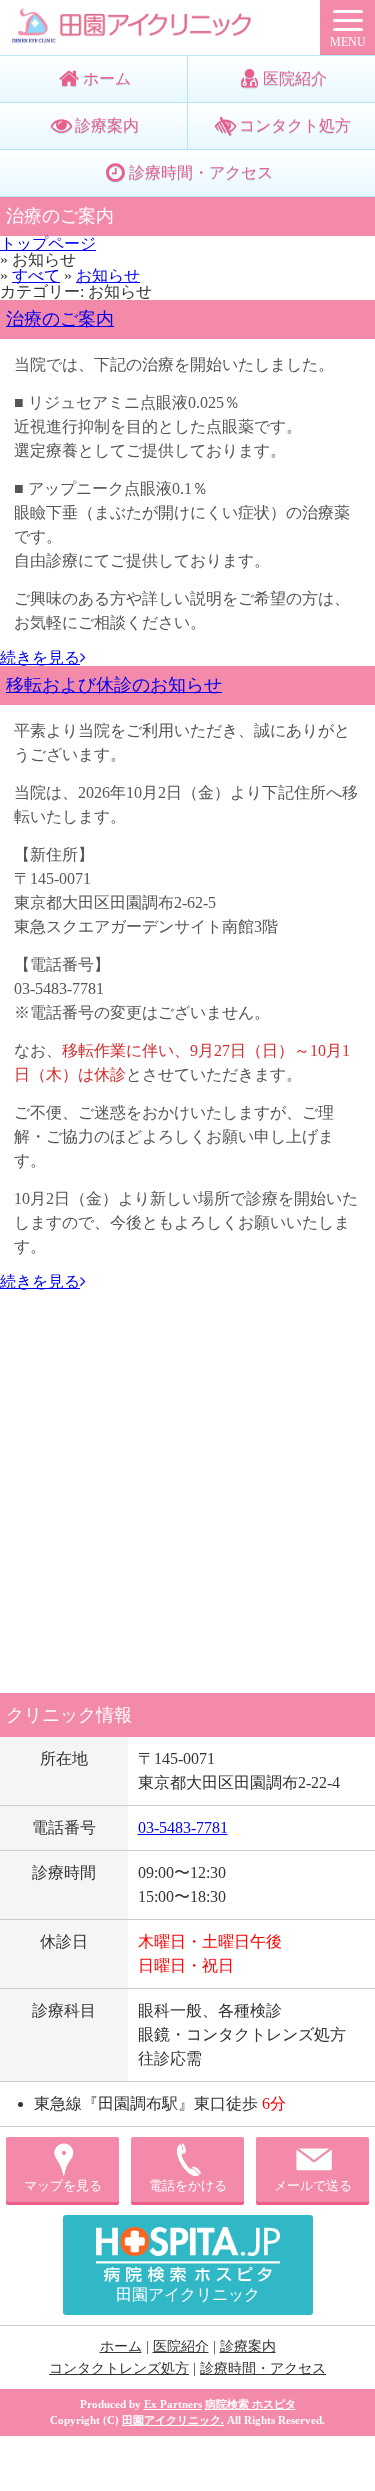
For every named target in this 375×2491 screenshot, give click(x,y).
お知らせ (108, 275)
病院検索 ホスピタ (250, 2404)
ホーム (107, 78)
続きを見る (40, 657)
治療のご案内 (60, 319)
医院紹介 (181, 2346)
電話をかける (188, 2186)
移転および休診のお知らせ (114, 685)
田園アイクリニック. (173, 2420)
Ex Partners (173, 2404)
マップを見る (63, 2186)
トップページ (48, 243)
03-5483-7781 (183, 1827)
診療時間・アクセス (201, 172)
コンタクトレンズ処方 (119, 2368)
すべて (36, 275)
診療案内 (107, 125)
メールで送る (313, 2186)
